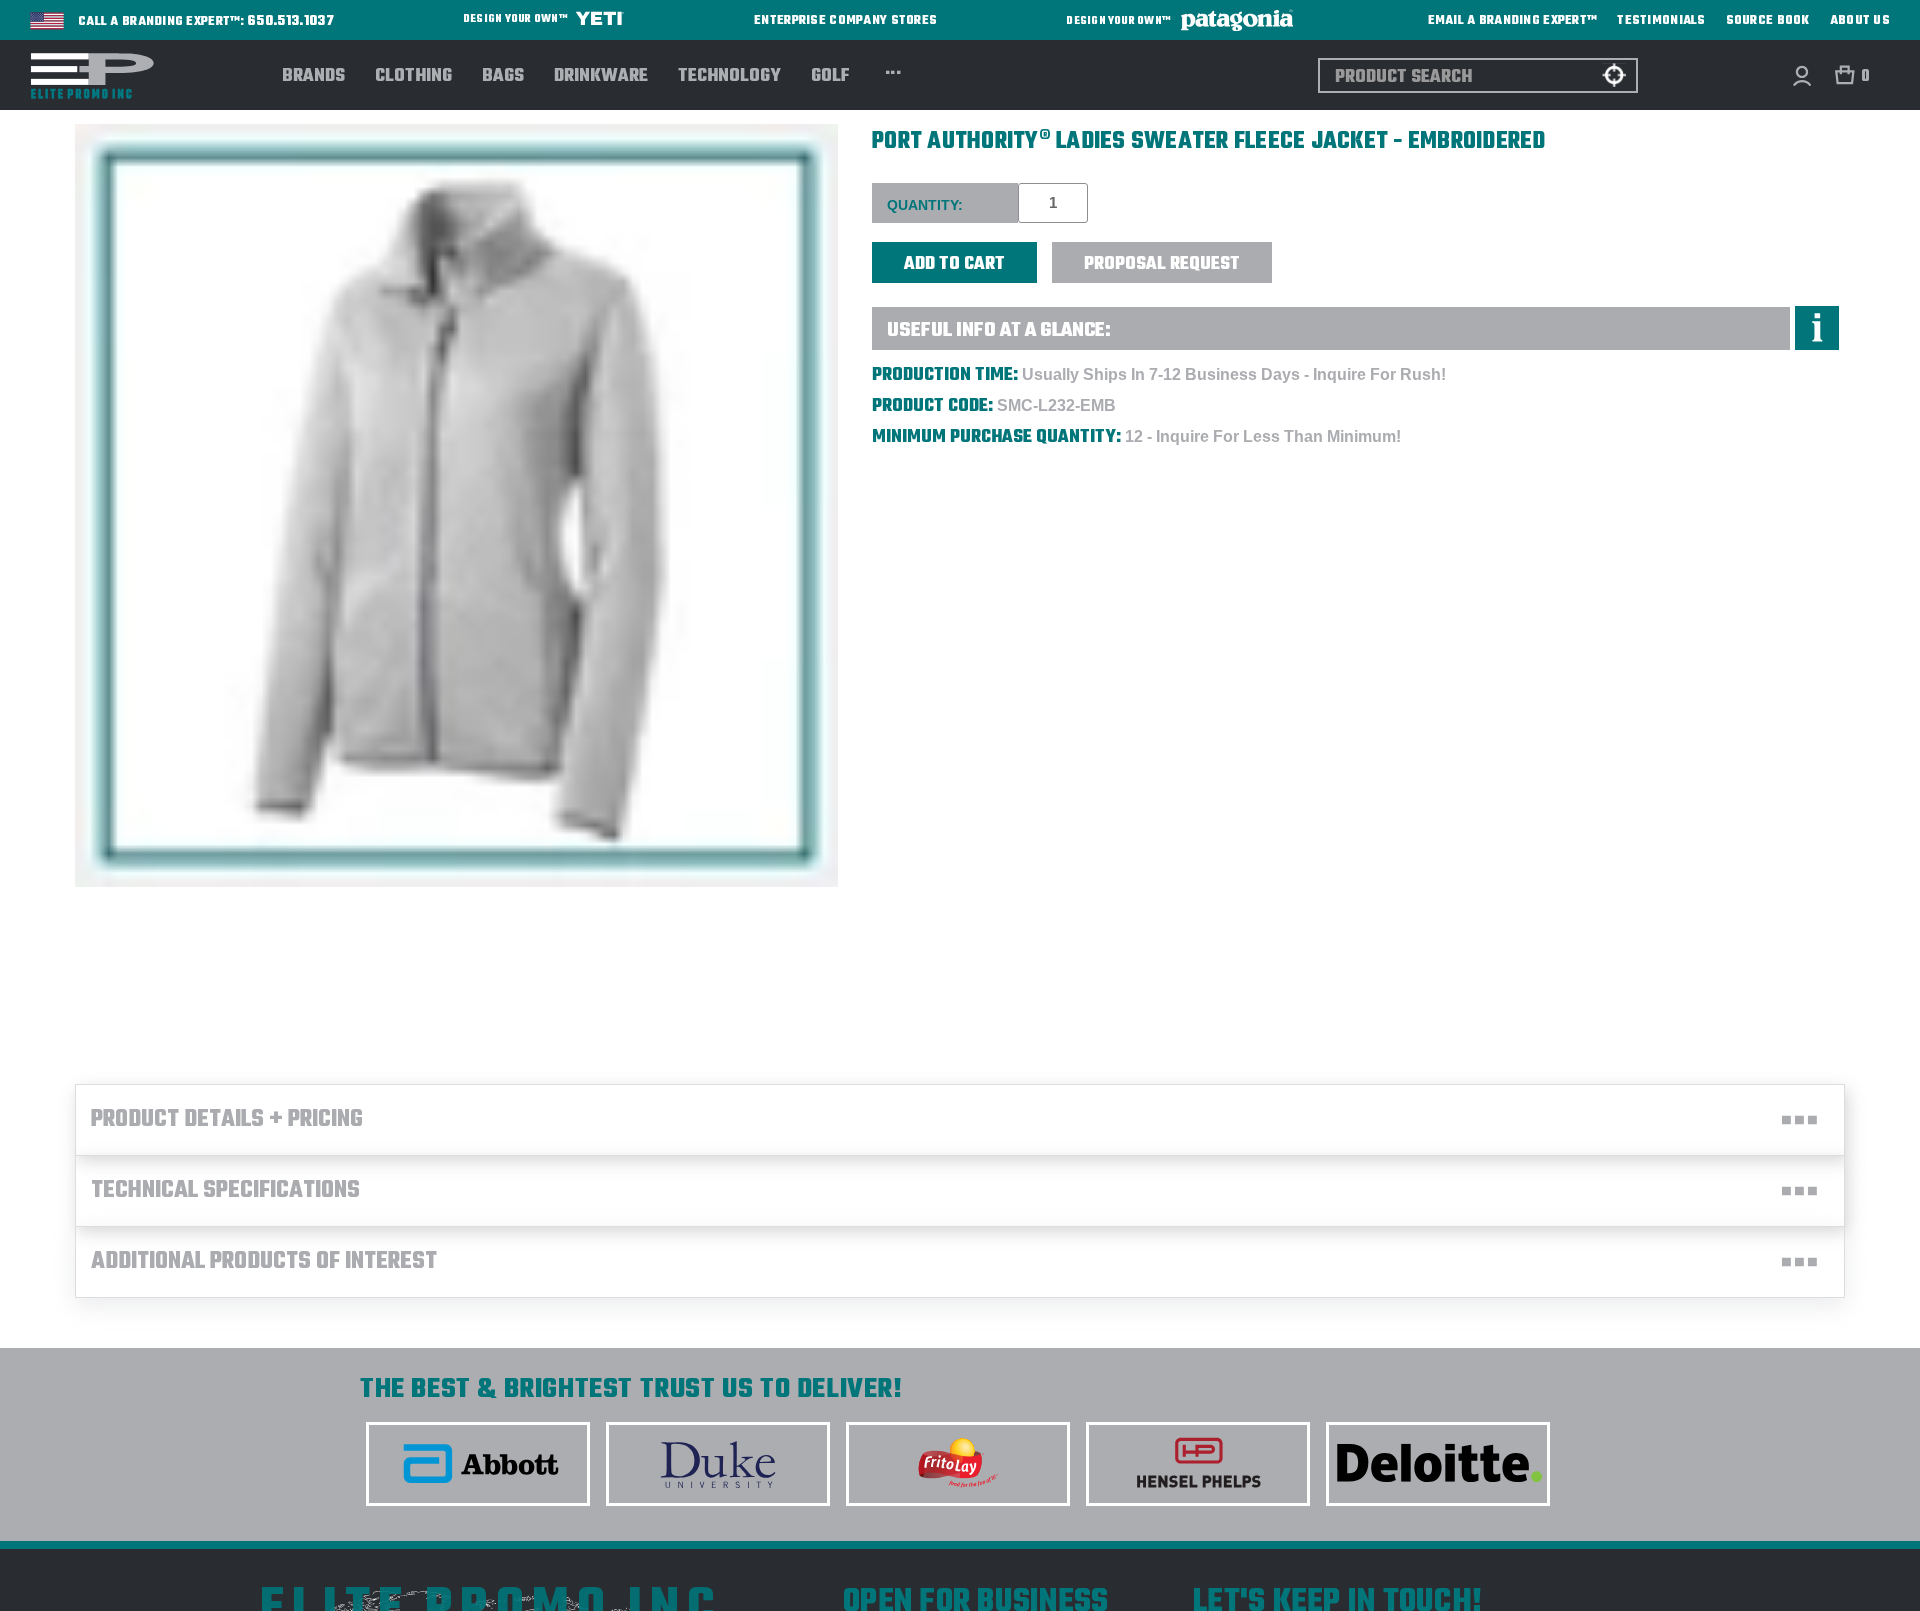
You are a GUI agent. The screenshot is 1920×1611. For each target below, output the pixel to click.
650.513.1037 (291, 22)
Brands (313, 77)
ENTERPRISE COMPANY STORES (845, 20)
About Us (1860, 21)
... (893, 70)
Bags (503, 77)
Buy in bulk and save (1333, 251)
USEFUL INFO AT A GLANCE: (999, 330)
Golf (830, 77)
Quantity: (925, 205)
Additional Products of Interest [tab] (264, 1262)
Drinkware (601, 77)
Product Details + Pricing (227, 1120)
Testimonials (1661, 21)
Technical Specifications (225, 1191)
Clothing (413, 77)
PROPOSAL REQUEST (1162, 264)
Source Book (1768, 21)
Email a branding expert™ (1513, 21)
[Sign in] (1801, 75)
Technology (729, 77)
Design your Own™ (516, 19)
